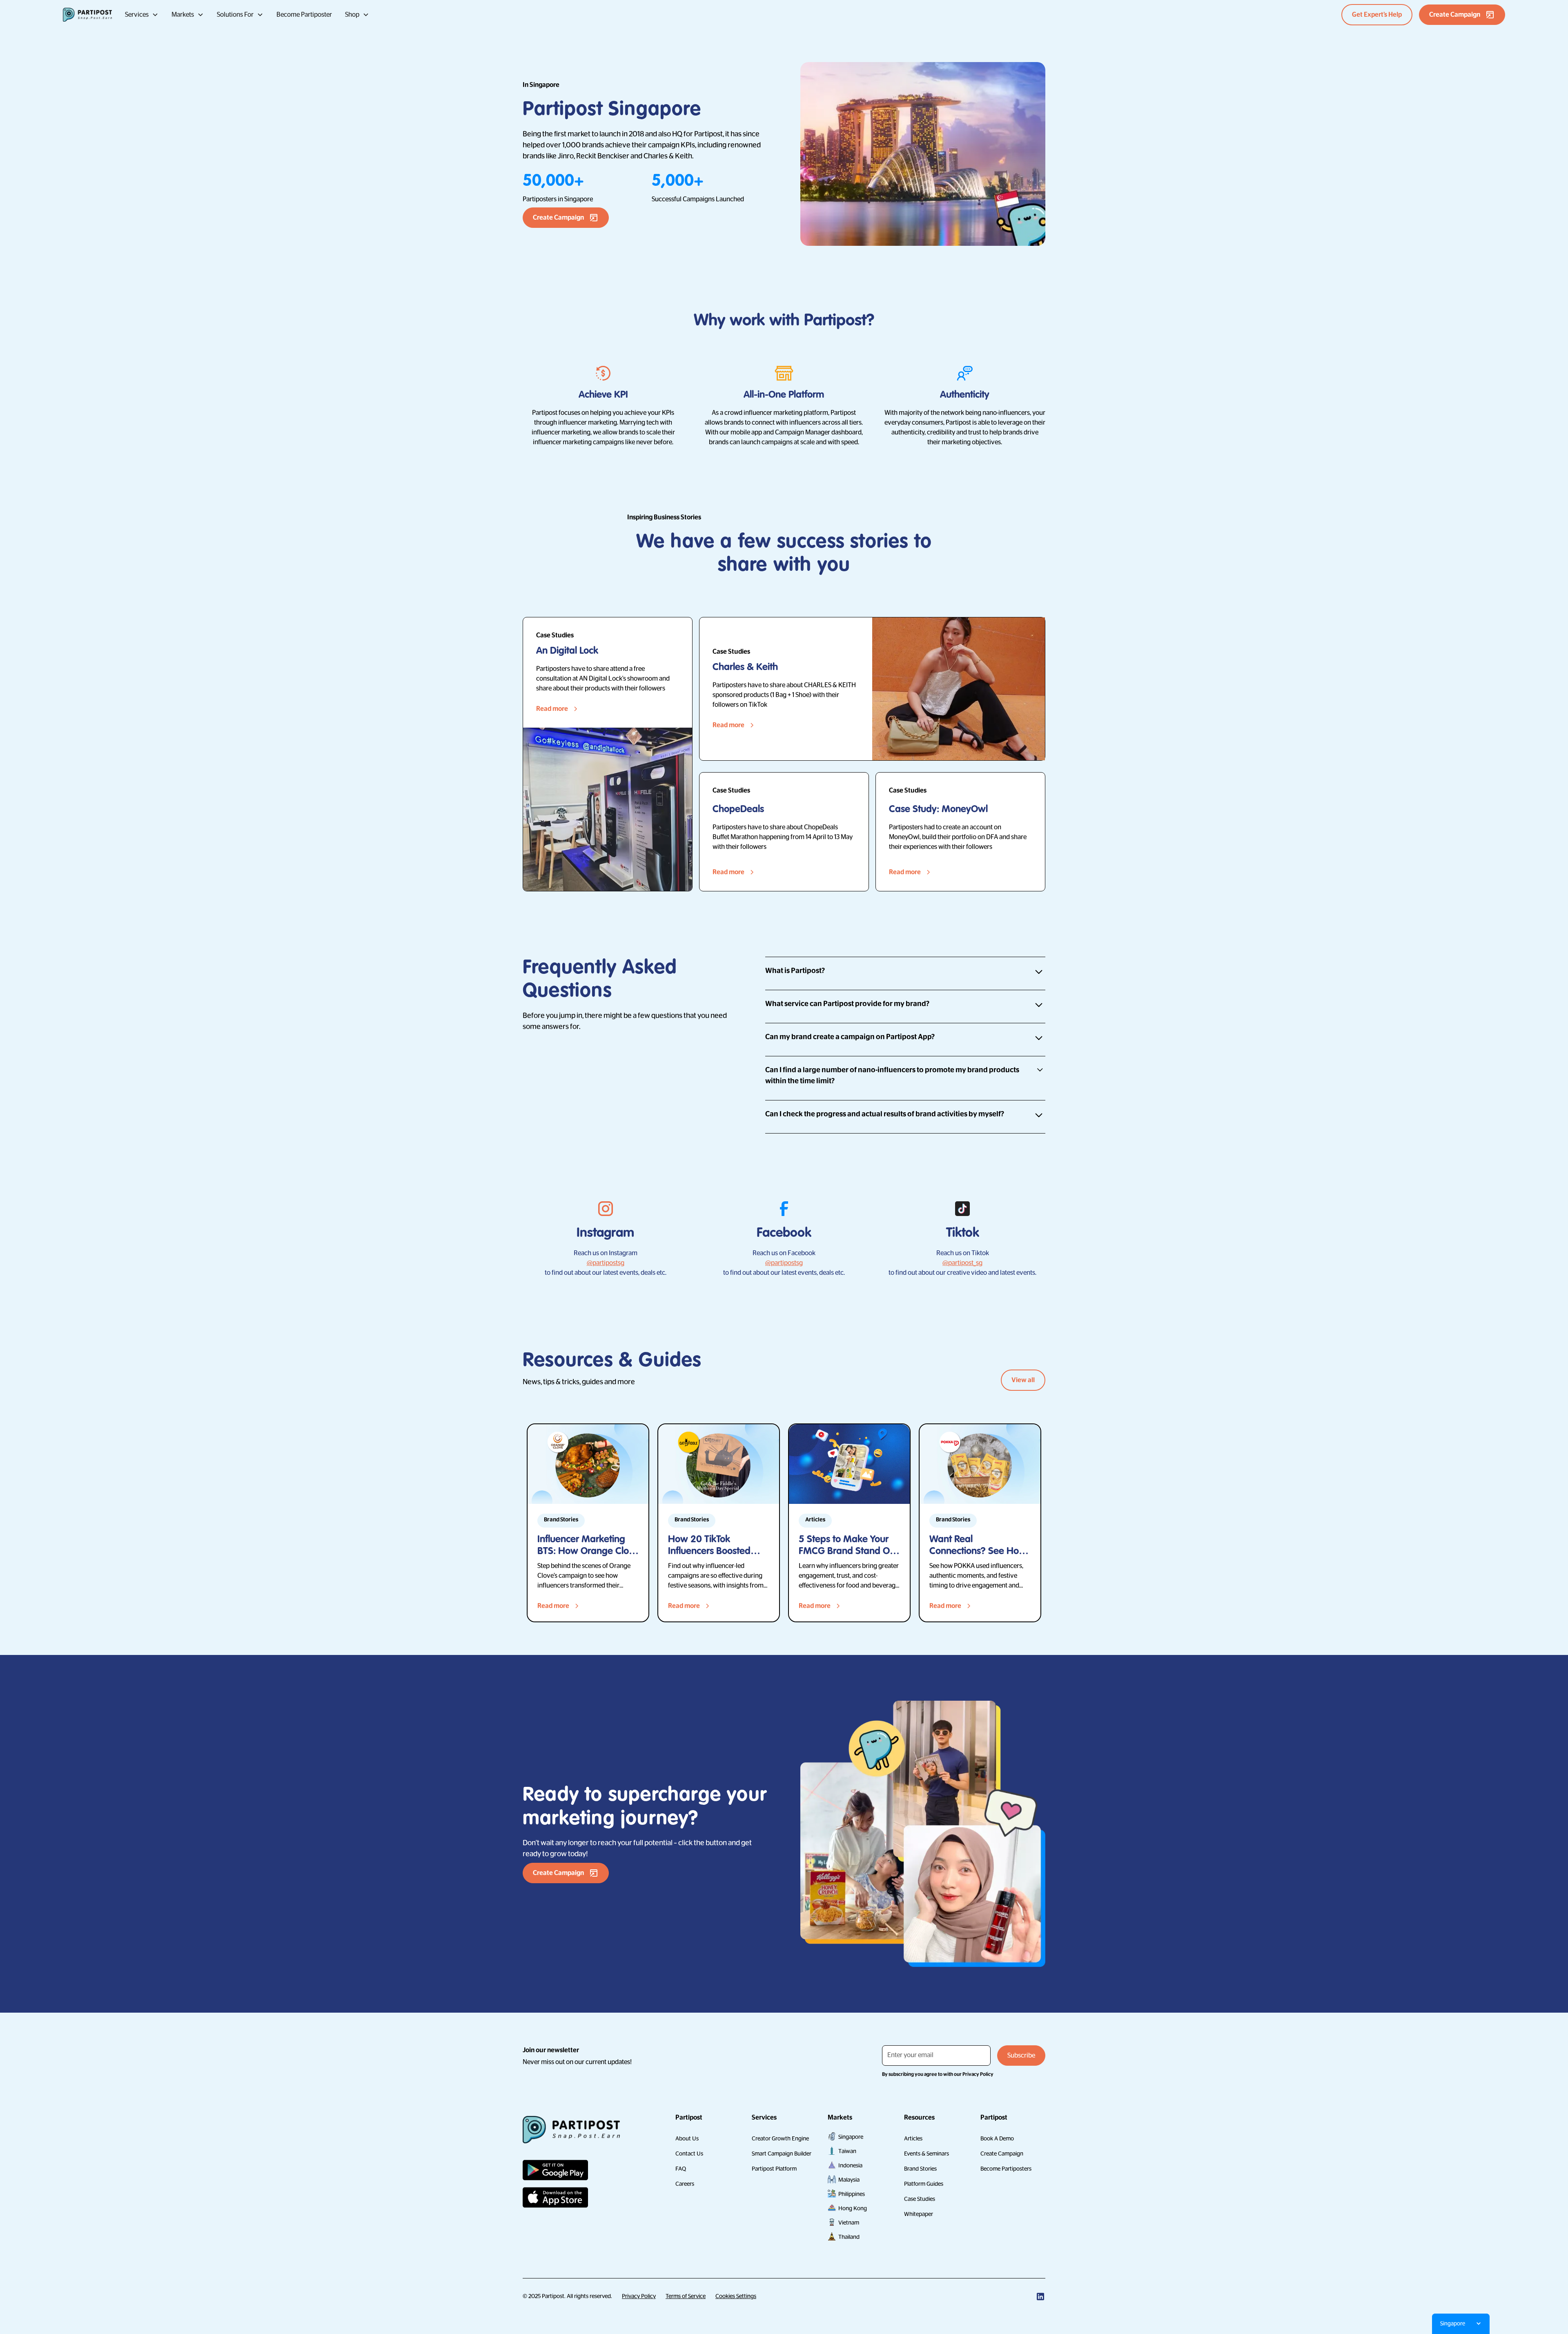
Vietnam (849, 2223)
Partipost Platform (774, 2169)
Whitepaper (919, 2214)
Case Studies (920, 2199)
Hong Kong (853, 2208)
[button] (142, 15)
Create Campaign (1002, 2154)
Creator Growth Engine (780, 2138)
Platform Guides (924, 2184)
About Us (687, 2138)
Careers (685, 2184)
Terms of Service (686, 2296)
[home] (87, 15)
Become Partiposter (304, 15)
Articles (913, 2138)
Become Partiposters (1006, 2169)
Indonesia (850, 2165)
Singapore (851, 2137)
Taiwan (847, 2151)
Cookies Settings (736, 2296)
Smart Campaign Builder (782, 2154)
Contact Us (689, 2154)
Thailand (849, 2237)
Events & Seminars (927, 2154)
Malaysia (849, 2180)
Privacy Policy (639, 2296)
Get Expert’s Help (1377, 15)
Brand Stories (920, 2169)
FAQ (681, 2169)
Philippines (852, 2194)
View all (1023, 1380)
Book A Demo (997, 2138)
